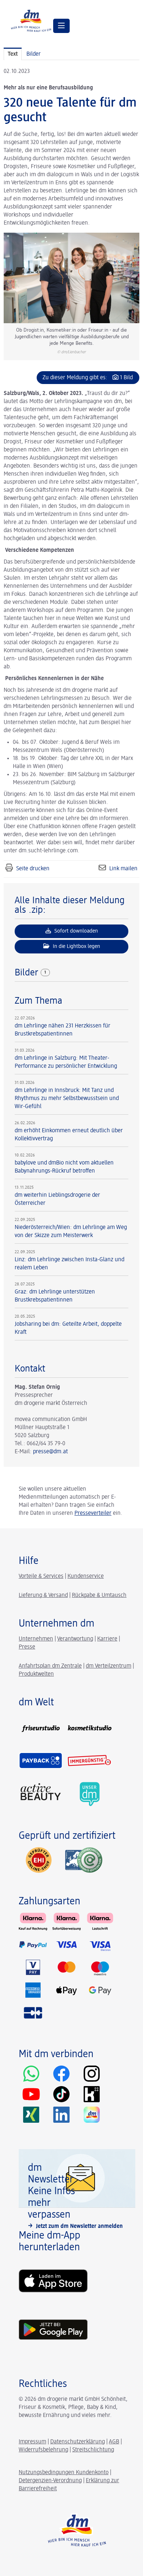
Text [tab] (13, 54)
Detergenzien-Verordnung (50, 2481)
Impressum (32, 2442)
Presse (27, 1647)
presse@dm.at (50, 1452)
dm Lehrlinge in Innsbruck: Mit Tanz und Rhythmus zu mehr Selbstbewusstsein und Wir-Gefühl (67, 1099)
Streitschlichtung (93, 2450)
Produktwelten (36, 1674)
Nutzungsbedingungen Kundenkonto (64, 2473)
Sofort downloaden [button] (75, 931)
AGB (114, 2442)
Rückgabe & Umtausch (99, 1595)
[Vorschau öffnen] (71, 278)
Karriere (107, 1639)
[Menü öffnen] (61, 26)
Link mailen (123, 869)
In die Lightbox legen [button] (76, 946)
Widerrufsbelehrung (43, 2450)
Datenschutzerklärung (78, 2442)
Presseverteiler (93, 1513)
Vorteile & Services (41, 1576)
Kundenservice (86, 1576)
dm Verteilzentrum (109, 1666)
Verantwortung (75, 1639)
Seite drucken (33, 869)
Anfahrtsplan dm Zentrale (50, 1666)
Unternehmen (36, 1639)
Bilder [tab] (34, 54)
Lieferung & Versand (43, 1595)
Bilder (28, 973)
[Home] (31, 20)
